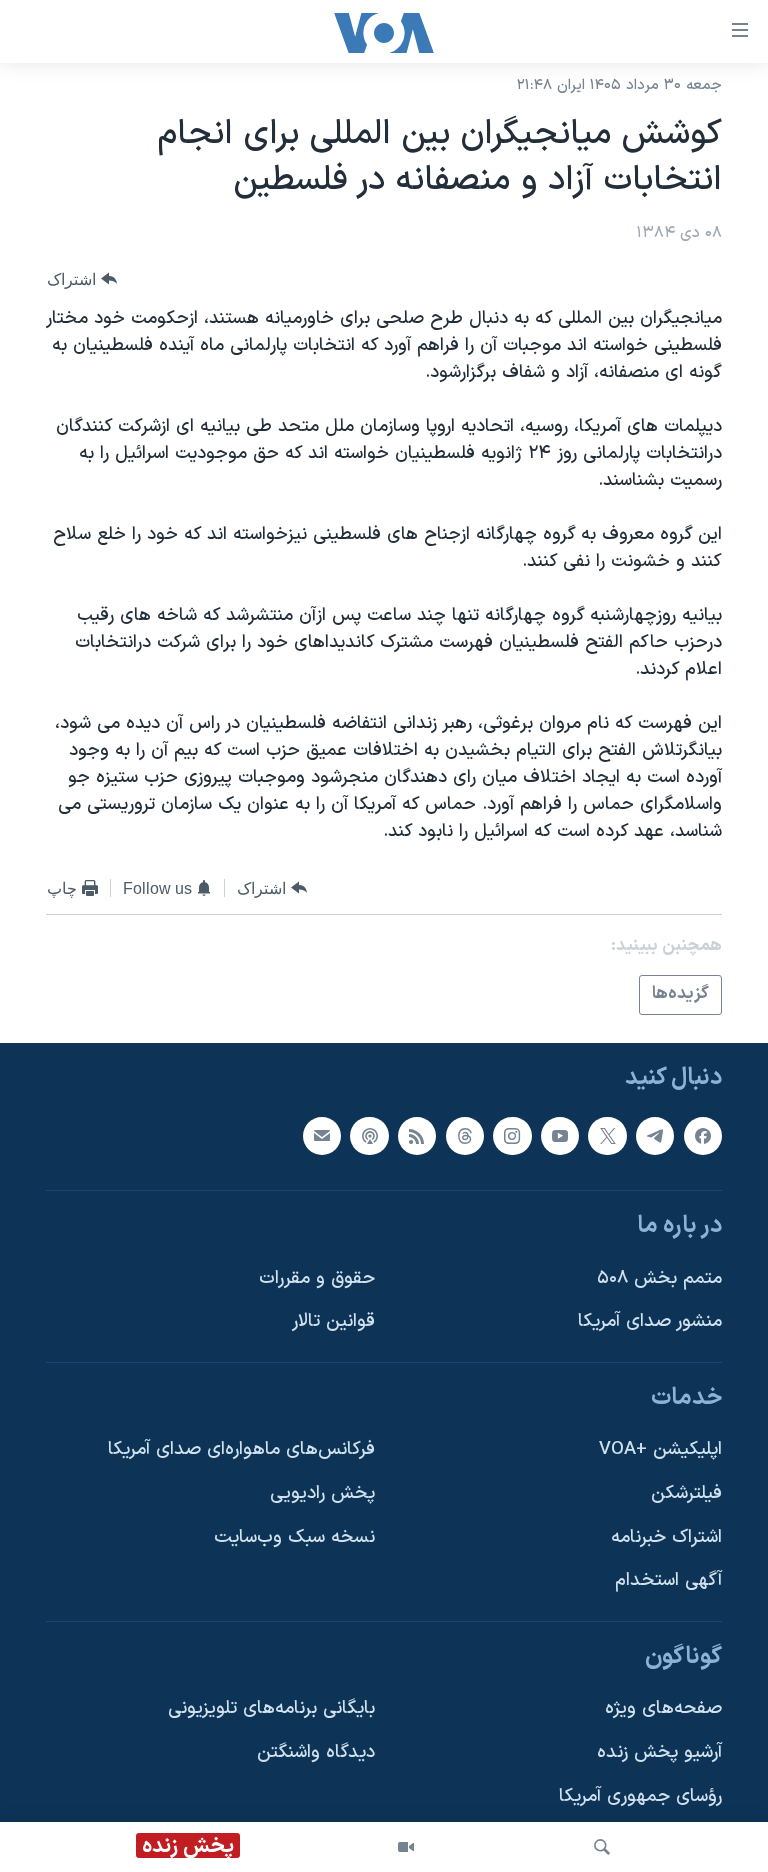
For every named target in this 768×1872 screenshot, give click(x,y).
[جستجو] (602, 1847)
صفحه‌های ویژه (663, 1708)
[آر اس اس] (417, 1135)
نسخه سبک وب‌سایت (294, 1536)
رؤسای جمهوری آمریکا (640, 1795)
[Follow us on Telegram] (655, 1135)
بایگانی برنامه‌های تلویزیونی (271, 1708)
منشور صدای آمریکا (650, 1321)
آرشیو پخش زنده (659, 1752)
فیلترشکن (686, 1493)
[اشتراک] (322, 1135)
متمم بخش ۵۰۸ (659, 1277)
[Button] (82, 279)
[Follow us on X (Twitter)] (607, 1135)
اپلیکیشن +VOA (660, 1449)
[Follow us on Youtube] (560, 1135)
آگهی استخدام (668, 1580)
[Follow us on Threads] (465, 1135)
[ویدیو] (406, 1847)
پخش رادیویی (322, 1493)
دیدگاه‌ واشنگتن (316, 1752)
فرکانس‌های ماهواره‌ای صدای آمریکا (241, 1449)
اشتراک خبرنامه (666, 1536)
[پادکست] (369, 1135)
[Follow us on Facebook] (703, 1135)
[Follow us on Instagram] (512, 1135)
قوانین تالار (333, 1321)
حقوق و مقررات (317, 1277)
